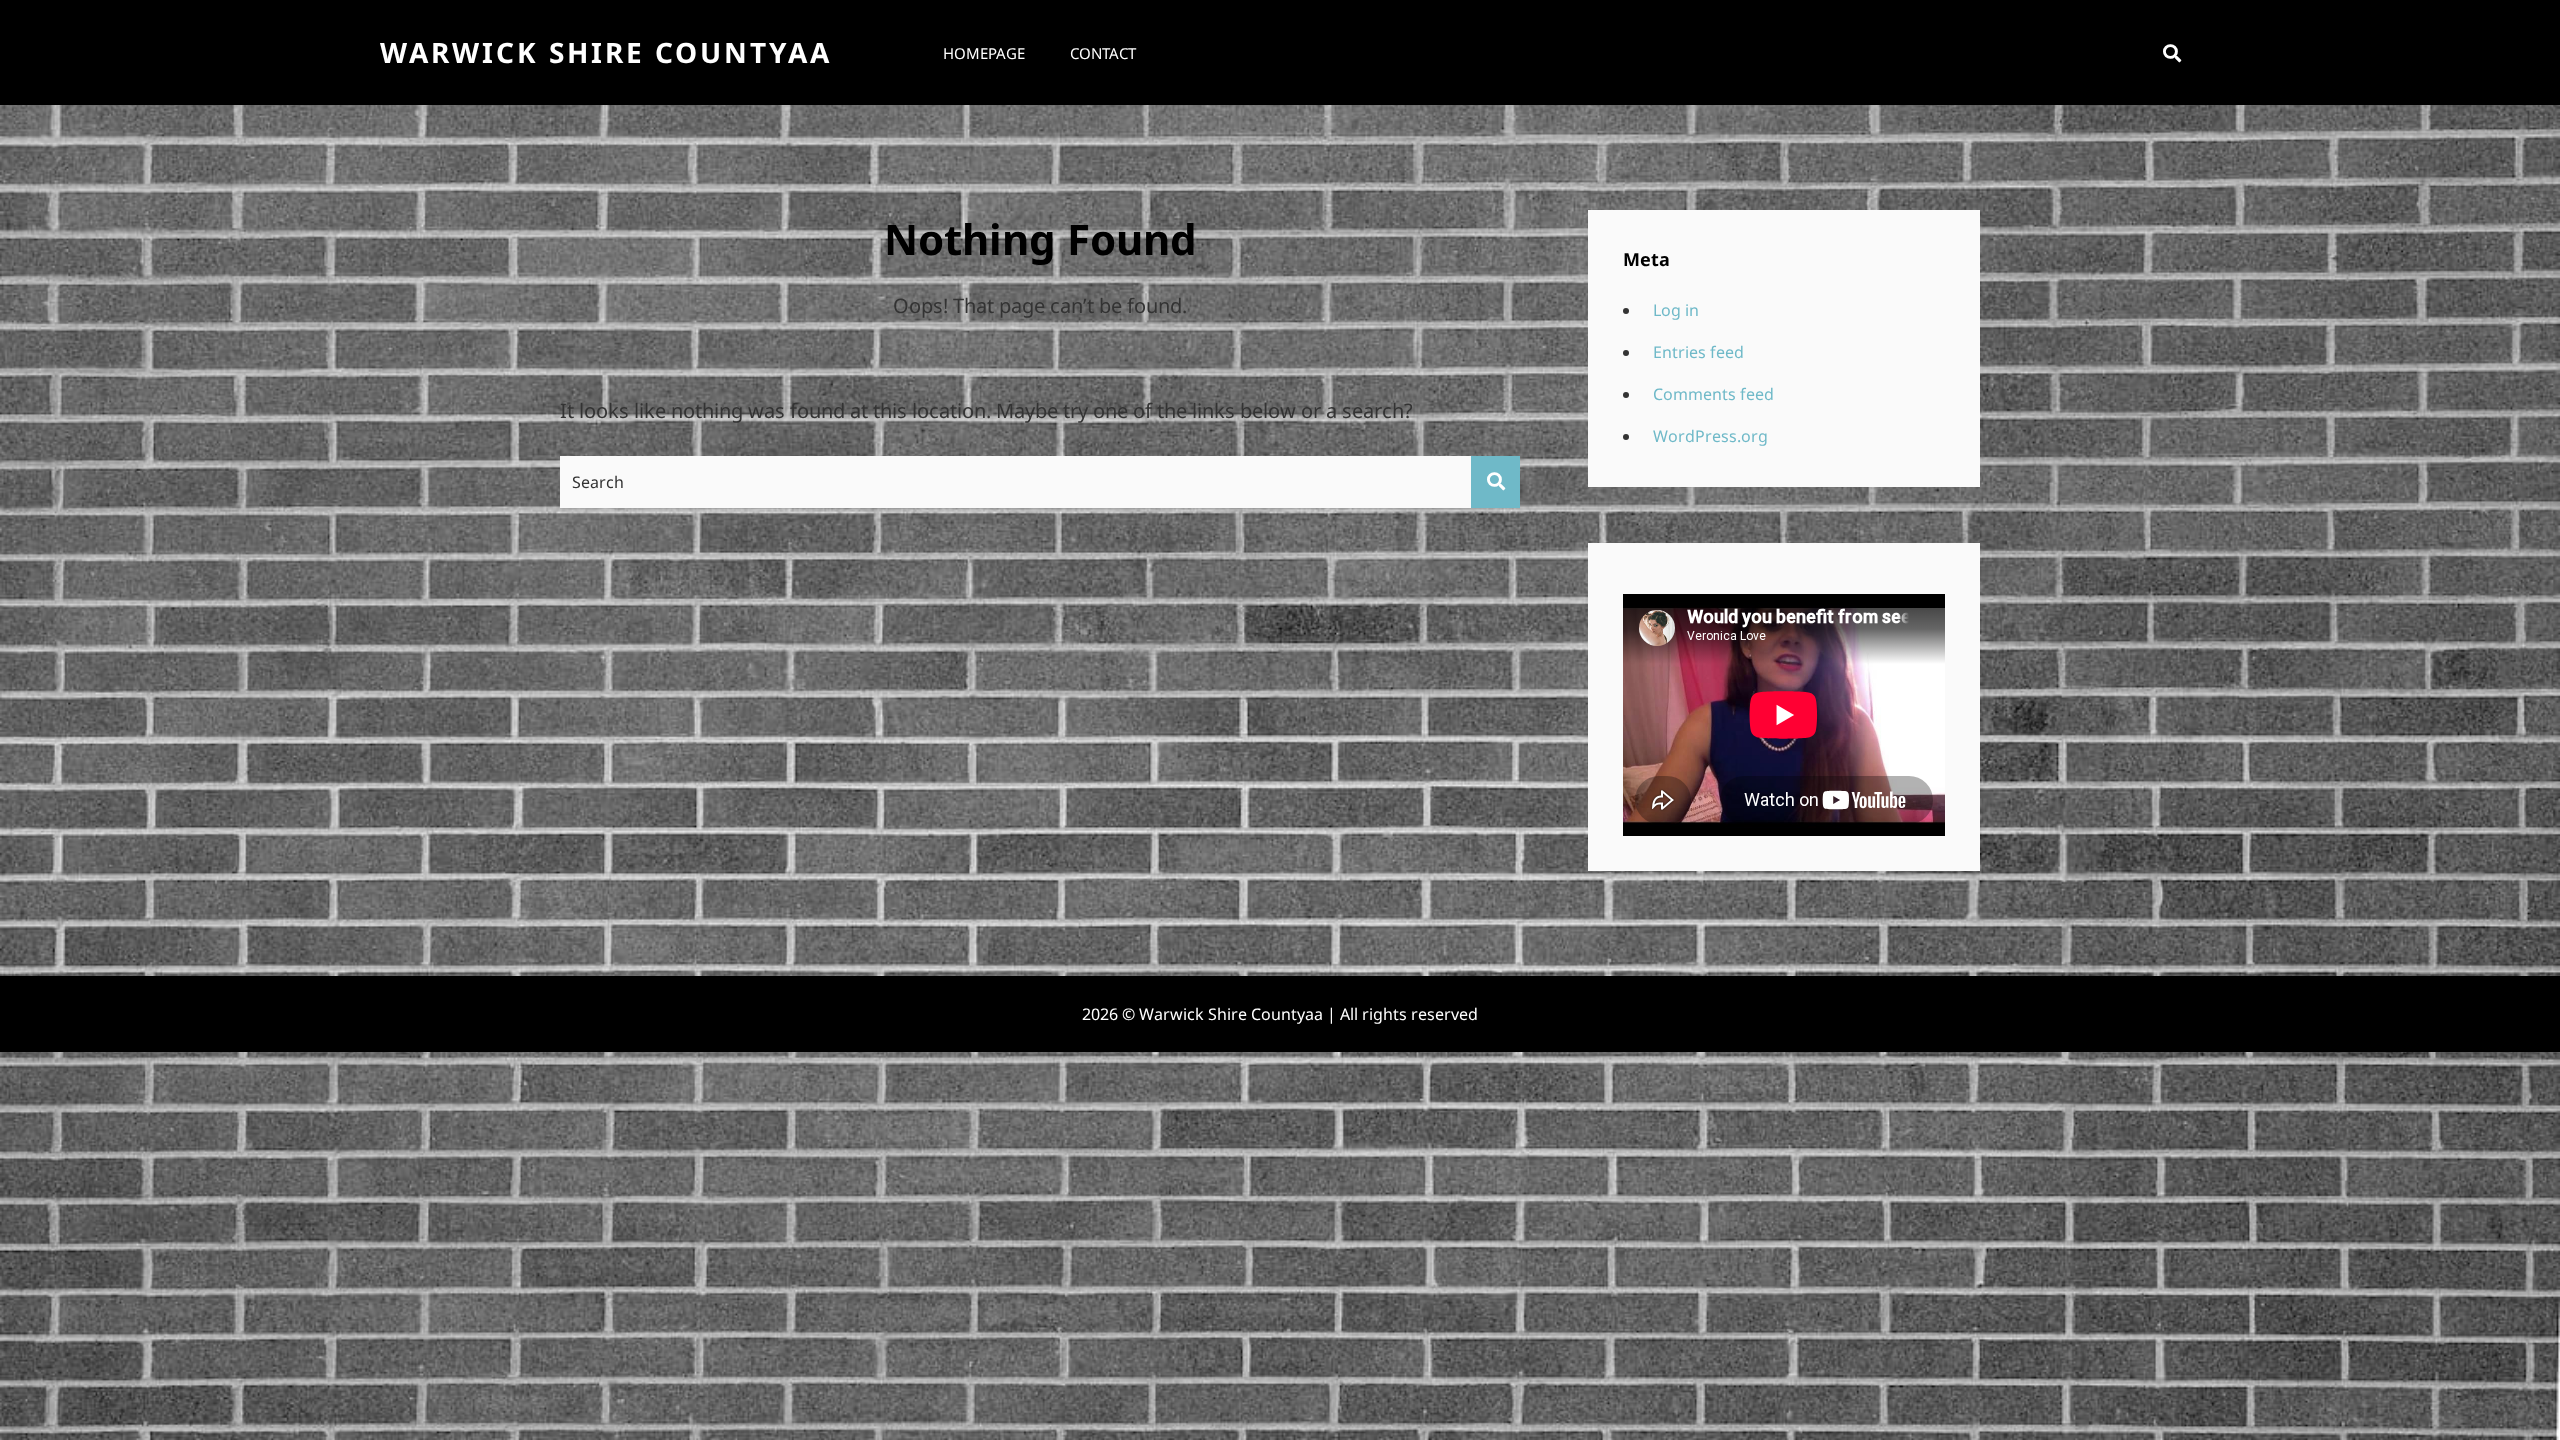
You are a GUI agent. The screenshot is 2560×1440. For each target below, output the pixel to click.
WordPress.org (1710, 436)
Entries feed (1698, 352)
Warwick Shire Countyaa (606, 52)
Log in (1676, 310)
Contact (1103, 53)
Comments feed (1713, 394)
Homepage (984, 53)
